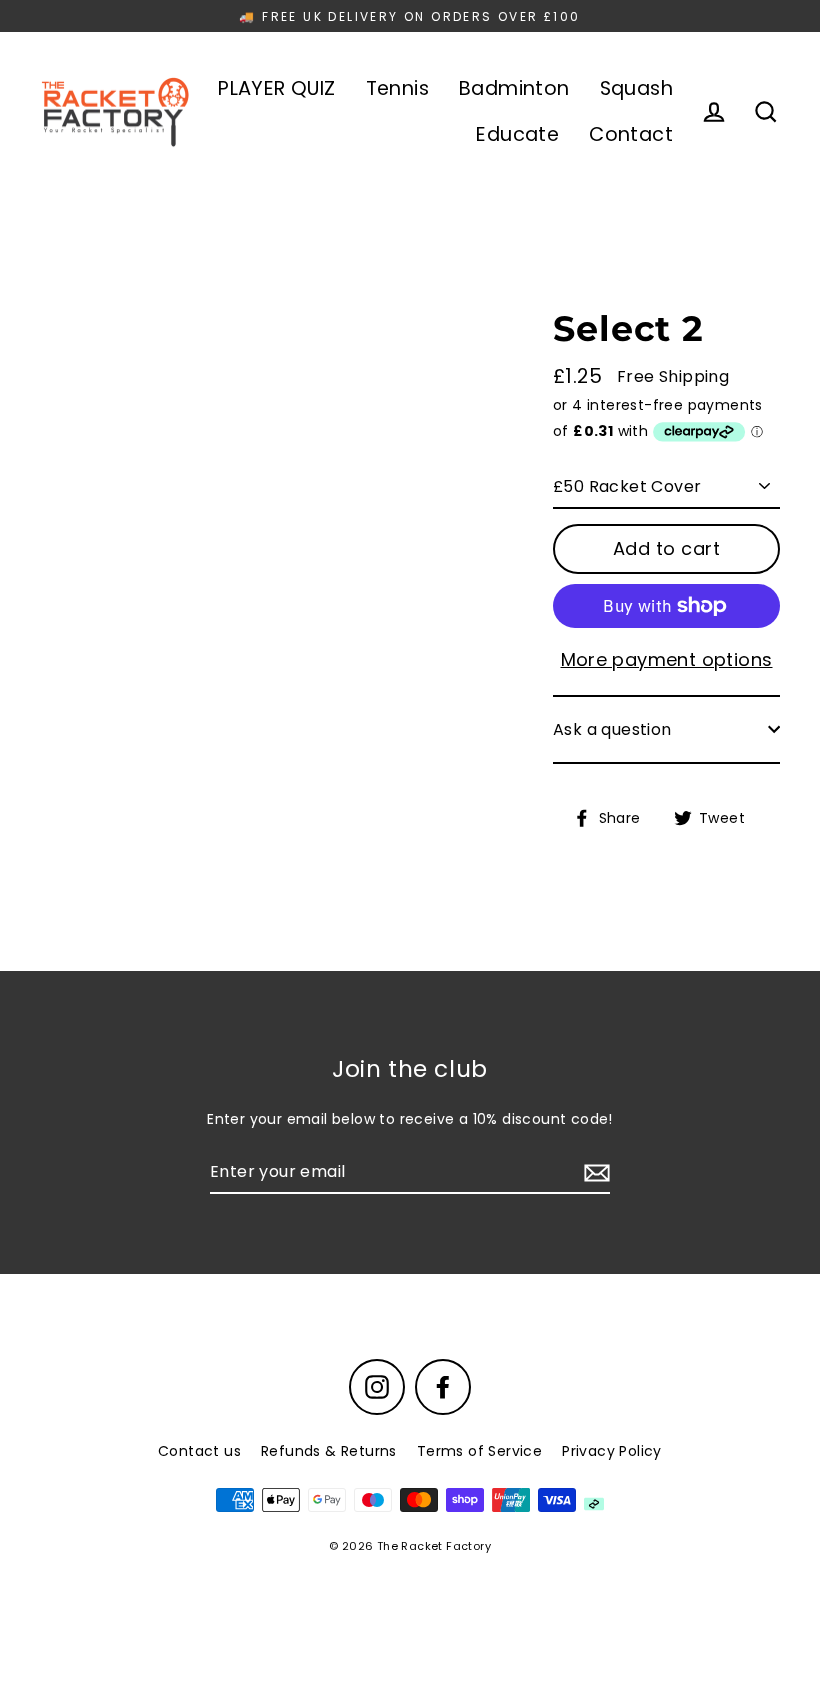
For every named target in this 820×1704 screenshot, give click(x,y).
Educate (517, 134)
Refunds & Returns (329, 1451)
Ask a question (612, 729)
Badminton (514, 88)
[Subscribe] (594, 1173)
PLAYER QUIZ (276, 88)
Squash (636, 88)
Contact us (199, 1451)
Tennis (397, 88)
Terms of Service (479, 1451)
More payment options (667, 659)
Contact (631, 134)
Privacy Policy (612, 1451)
